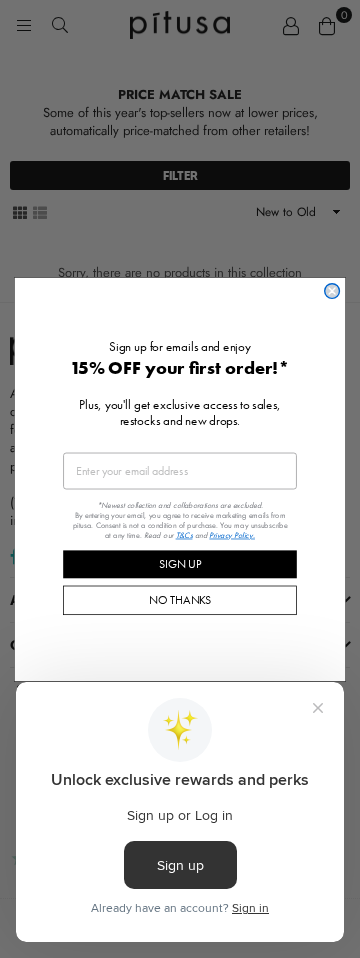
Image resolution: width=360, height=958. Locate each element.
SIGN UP (180, 563)
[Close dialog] (332, 290)
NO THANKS (180, 599)
